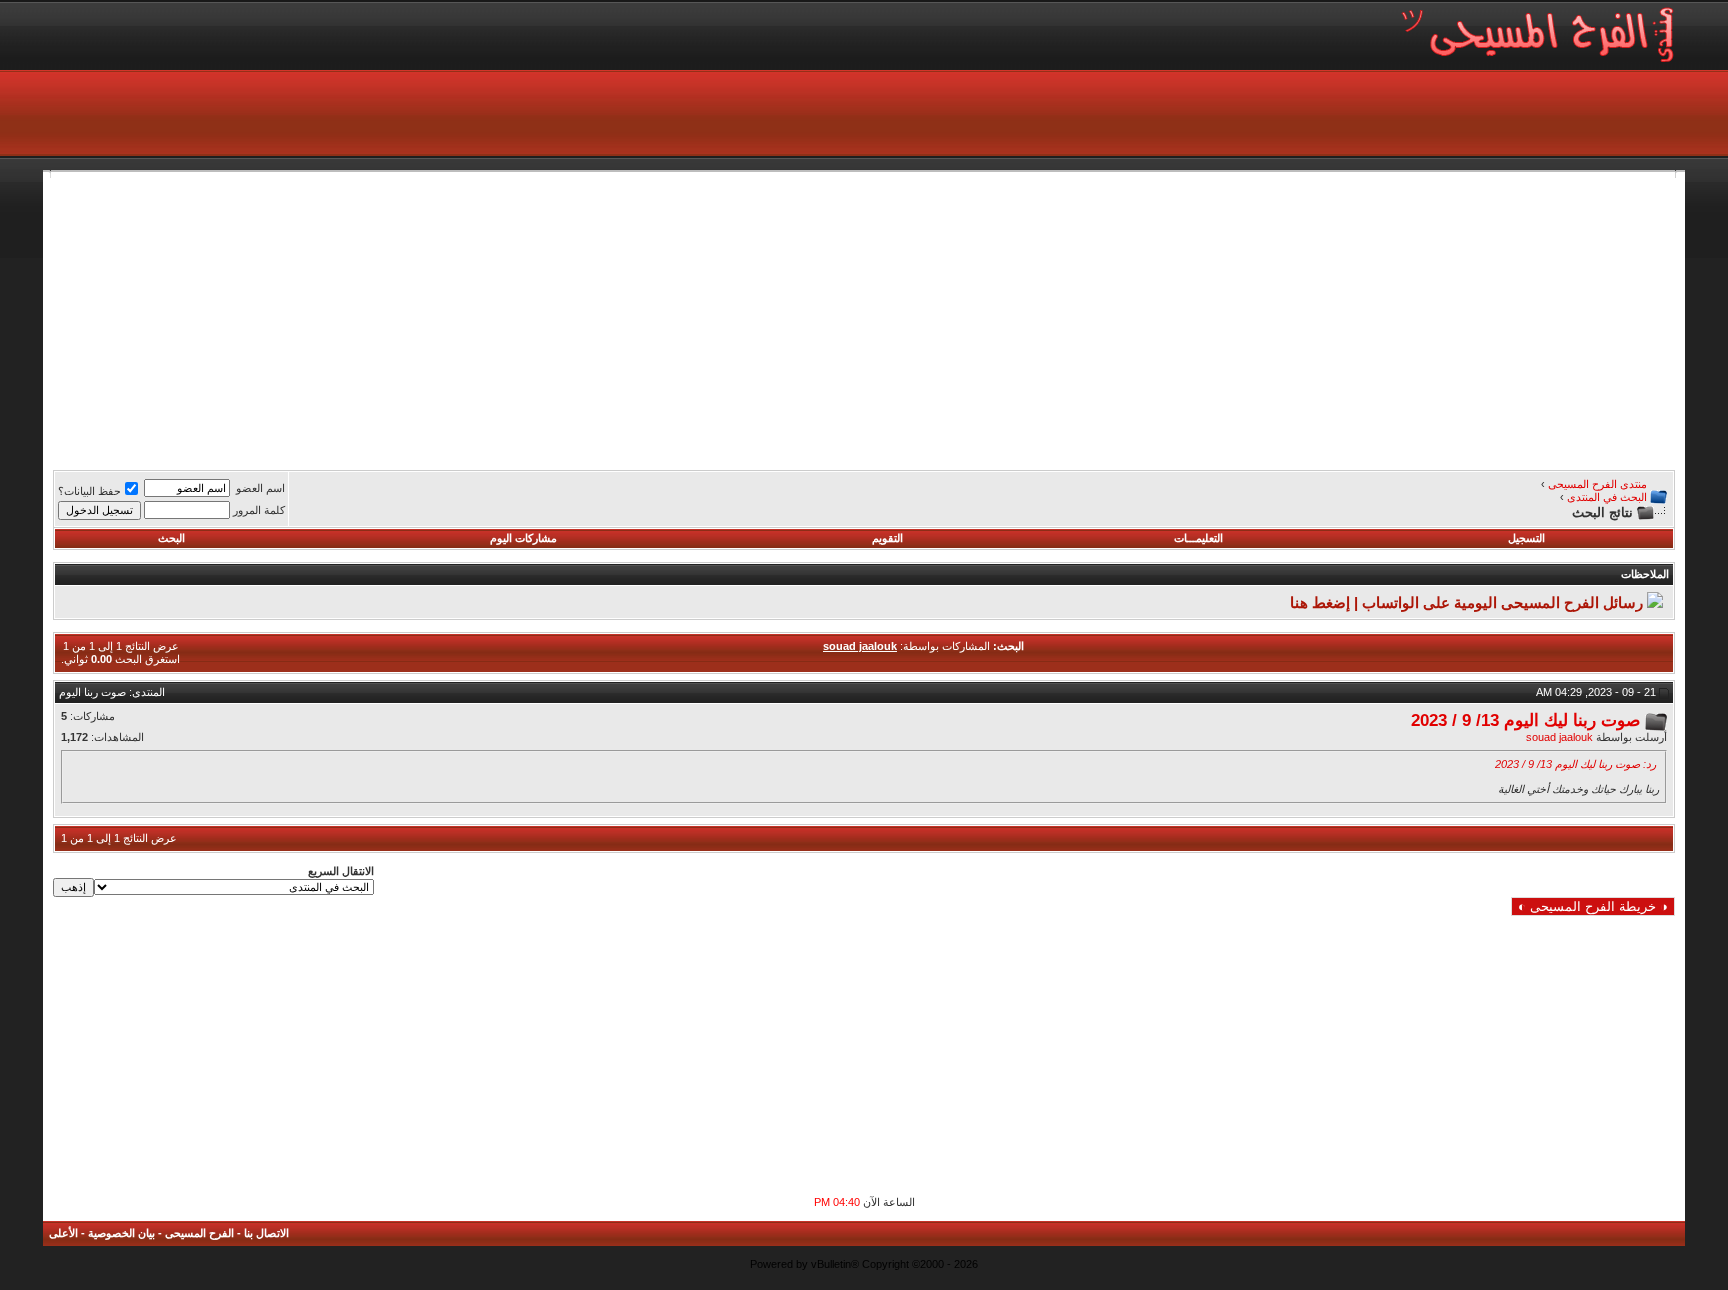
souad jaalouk (1559, 737)
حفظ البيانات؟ (89, 491)
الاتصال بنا (266, 1233)
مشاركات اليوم (523, 538)
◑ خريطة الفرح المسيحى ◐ (1593, 906)
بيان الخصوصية (121, 1233)
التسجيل (1526, 538)
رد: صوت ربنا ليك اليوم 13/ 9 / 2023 (1575, 764)
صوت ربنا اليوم (92, 692)
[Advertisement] (1075, 318)
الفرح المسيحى (199, 1233)
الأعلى (63, 1233)
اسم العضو (260, 488)
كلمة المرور (259, 510)
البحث (171, 538)
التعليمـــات (1198, 538)
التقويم (887, 538)
